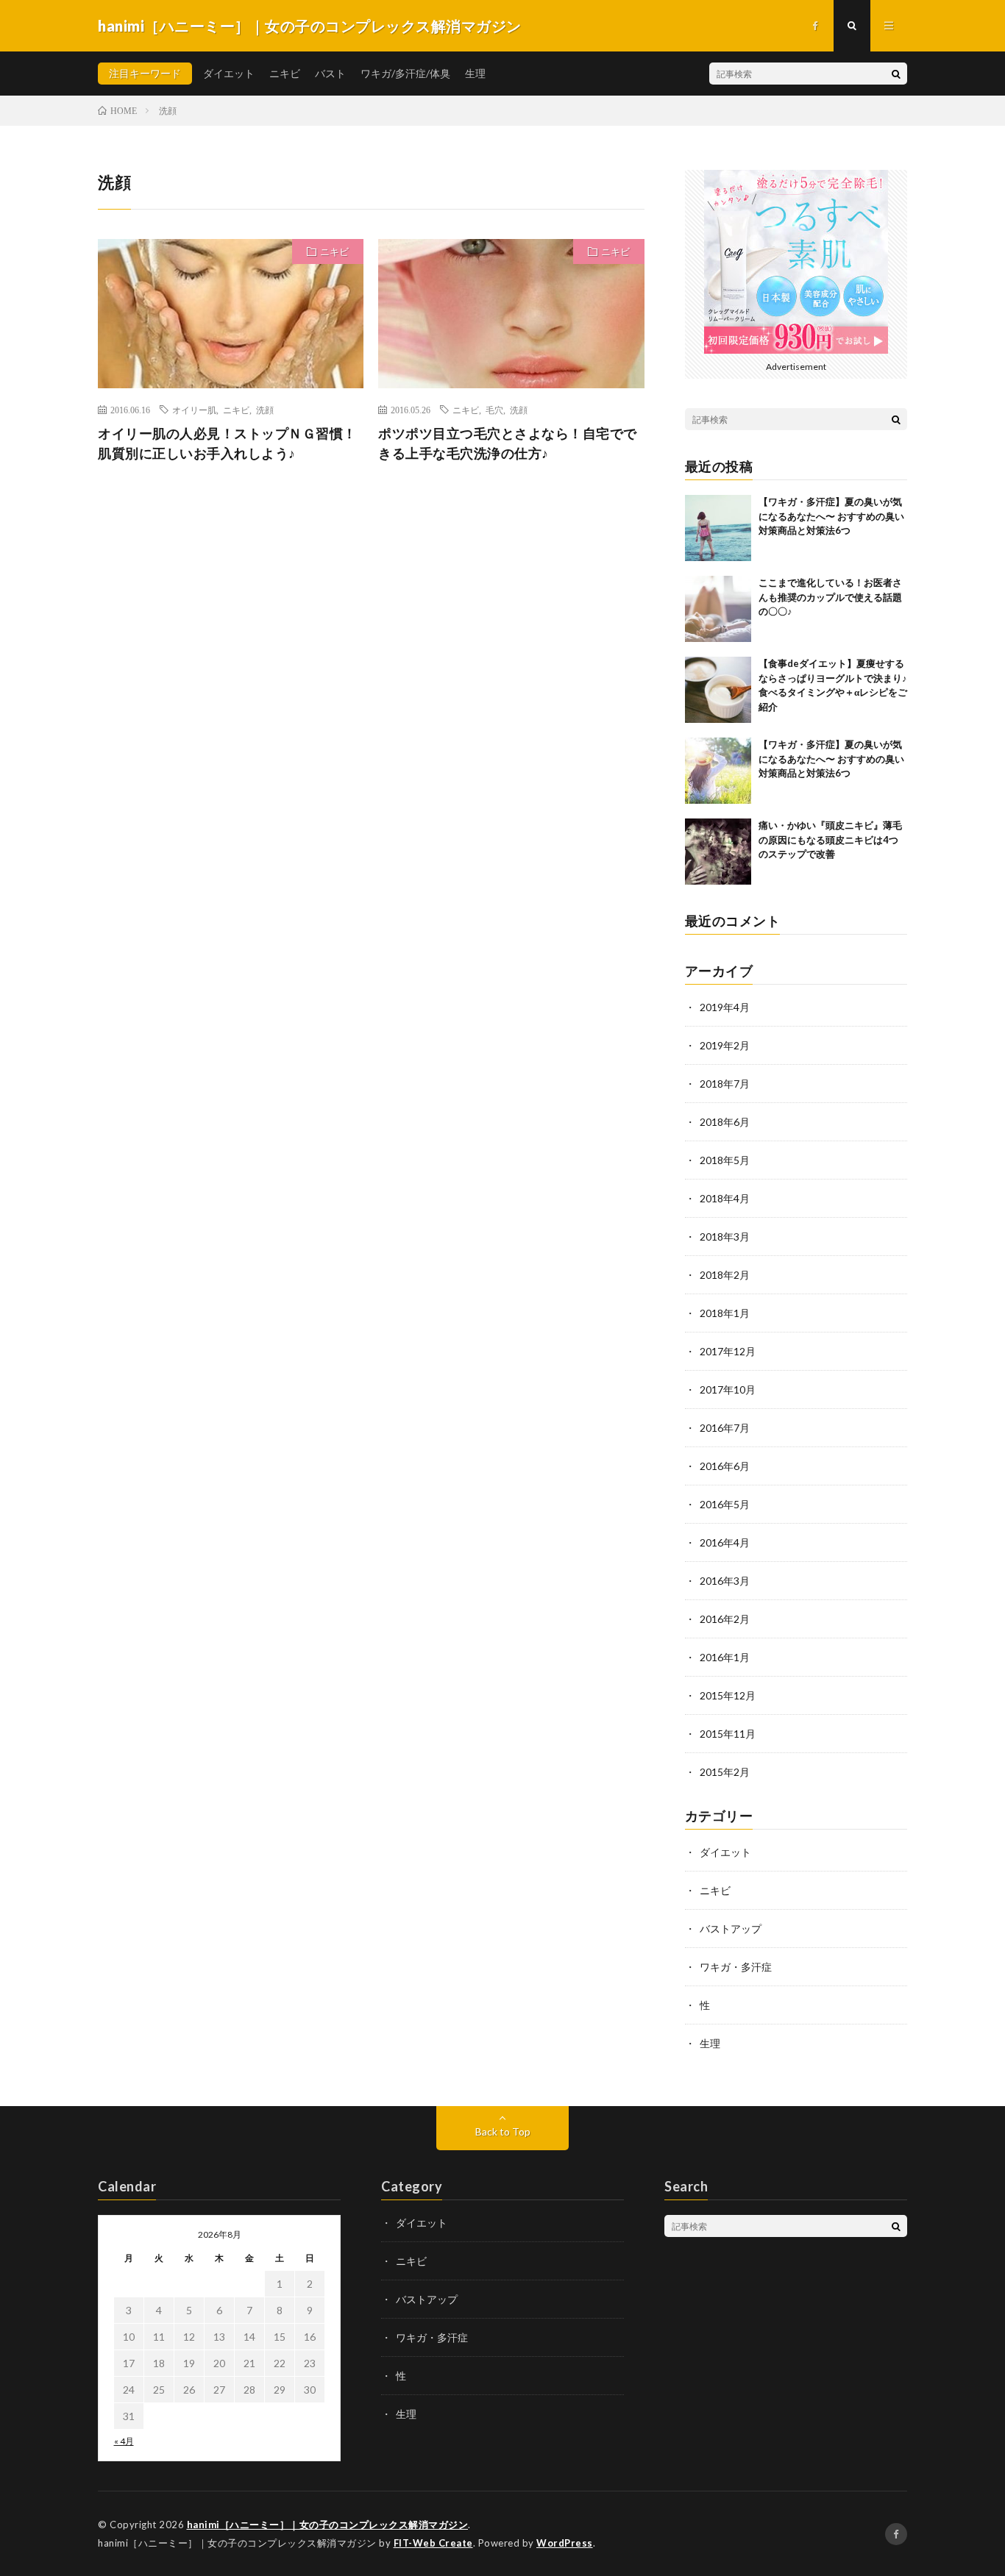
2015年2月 (725, 1772)
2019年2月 (725, 1045)
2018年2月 (725, 1275)
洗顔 (265, 410)
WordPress (565, 2543)
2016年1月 (725, 1657)
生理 (475, 73)
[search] (896, 74)
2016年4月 (725, 1542)
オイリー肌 (194, 410)
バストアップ (731, 1929)
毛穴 (494, 410)
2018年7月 (725, 1084)
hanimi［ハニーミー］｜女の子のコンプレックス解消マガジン (328, 2525)
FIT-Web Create (433, 2543)
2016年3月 (725, 1581)
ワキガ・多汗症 (736, 1967)
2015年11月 (728, 1734)
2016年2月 (725, 1619)
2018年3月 (725, 1237)
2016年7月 (725, 1428)
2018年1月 (725, 1313)
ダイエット (229, 73)
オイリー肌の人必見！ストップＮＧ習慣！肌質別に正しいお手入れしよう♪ (227, 443)
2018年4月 (725, 1198)
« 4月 (124, 2441)
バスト (330, 73)
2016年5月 (725, 1504)
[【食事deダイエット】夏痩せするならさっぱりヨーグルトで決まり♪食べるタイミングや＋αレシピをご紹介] (718, 690)
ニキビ (285, 73)
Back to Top (503, 2131)
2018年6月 (725, 1122)
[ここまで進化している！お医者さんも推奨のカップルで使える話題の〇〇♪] (718, 609)
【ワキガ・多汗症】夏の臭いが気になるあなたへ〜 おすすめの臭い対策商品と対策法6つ (831, 516)
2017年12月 (728, 1351)
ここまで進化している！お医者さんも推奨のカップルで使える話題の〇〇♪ (830, 597)
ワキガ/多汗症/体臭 (405, 73)
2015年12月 (728, 1695)
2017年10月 (728, 1389)
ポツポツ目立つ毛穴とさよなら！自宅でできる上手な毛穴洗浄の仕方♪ (508, 443)
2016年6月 (725, 1466)
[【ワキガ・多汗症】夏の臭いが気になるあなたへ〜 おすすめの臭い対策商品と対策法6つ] (718, 528)
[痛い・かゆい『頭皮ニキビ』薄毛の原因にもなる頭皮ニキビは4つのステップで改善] (718, 852)
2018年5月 (725, 1160)
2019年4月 (725, 1007)
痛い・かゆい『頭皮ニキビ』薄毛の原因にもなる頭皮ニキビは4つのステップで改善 (830, 839)
